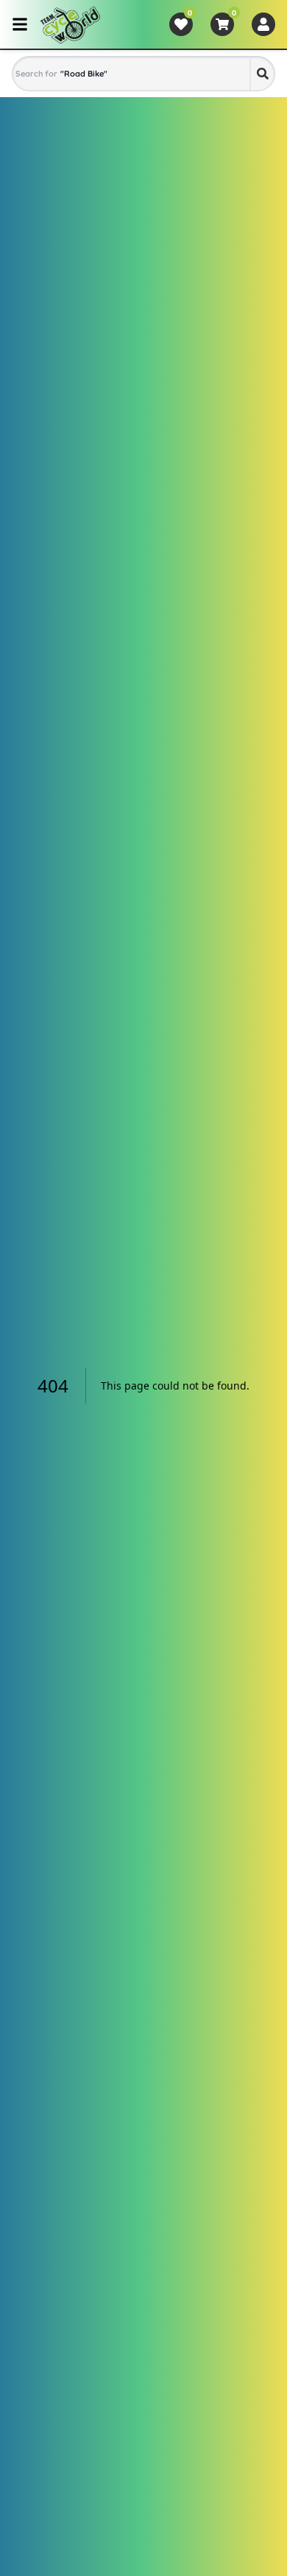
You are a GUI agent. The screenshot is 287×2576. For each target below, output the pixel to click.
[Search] (262, 74)
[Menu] (20, 24)
